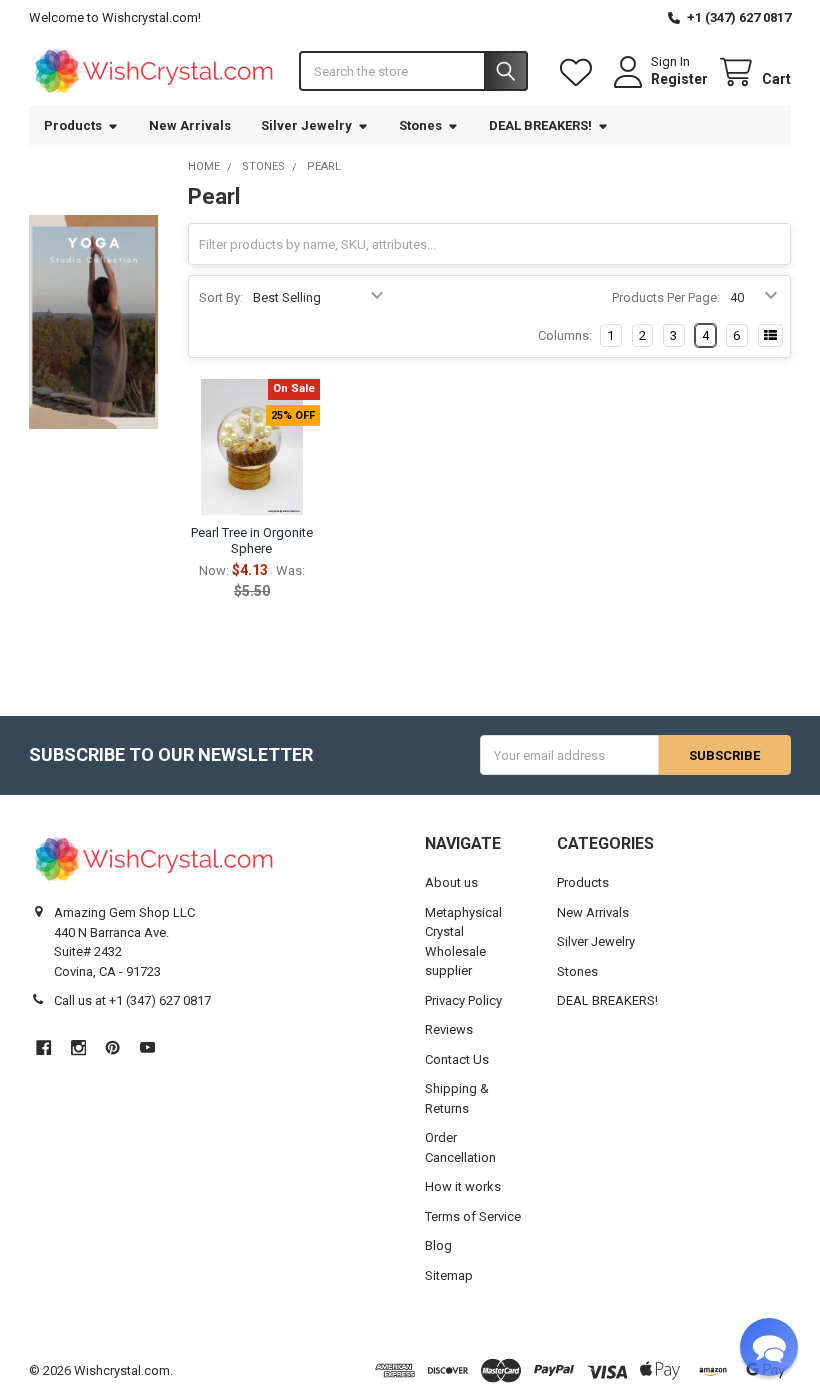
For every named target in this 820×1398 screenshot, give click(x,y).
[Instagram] (78, 1047)
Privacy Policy (463, 1000)
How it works (463, 1186)
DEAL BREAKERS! (540, 125)
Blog (438, 1245)
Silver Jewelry (306, 125)
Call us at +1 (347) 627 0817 (132, 1000)
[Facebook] (43, 1047)
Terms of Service (473, 1216)
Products (73, 125)
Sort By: (221, 297)
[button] (769, 1347)
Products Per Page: (666, 297)
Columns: (565, 335)
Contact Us (457, 1059)
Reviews (449, 1029)
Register (679, 79)
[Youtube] (147, 1047)
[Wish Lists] (580, 72)
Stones (420, 125)
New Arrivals (190, 125)
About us (451, 882)
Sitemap (449, 1275)
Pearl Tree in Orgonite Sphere (252, 540)
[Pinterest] (112, 1047)
